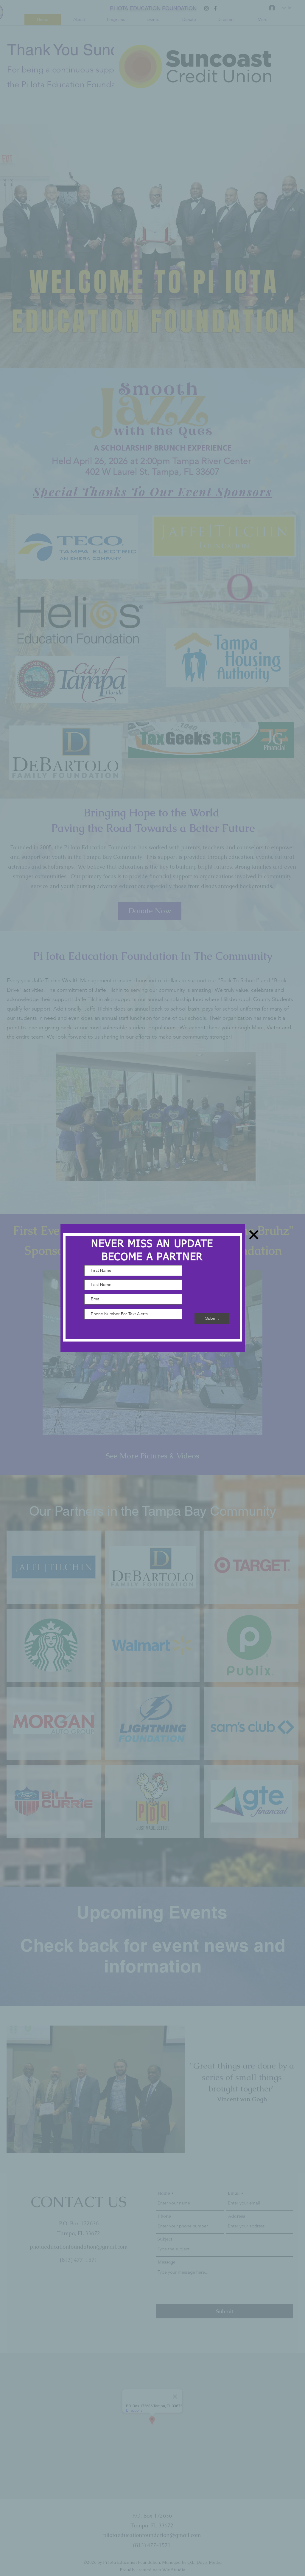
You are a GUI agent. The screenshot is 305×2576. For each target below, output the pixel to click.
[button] (254, 1235)
